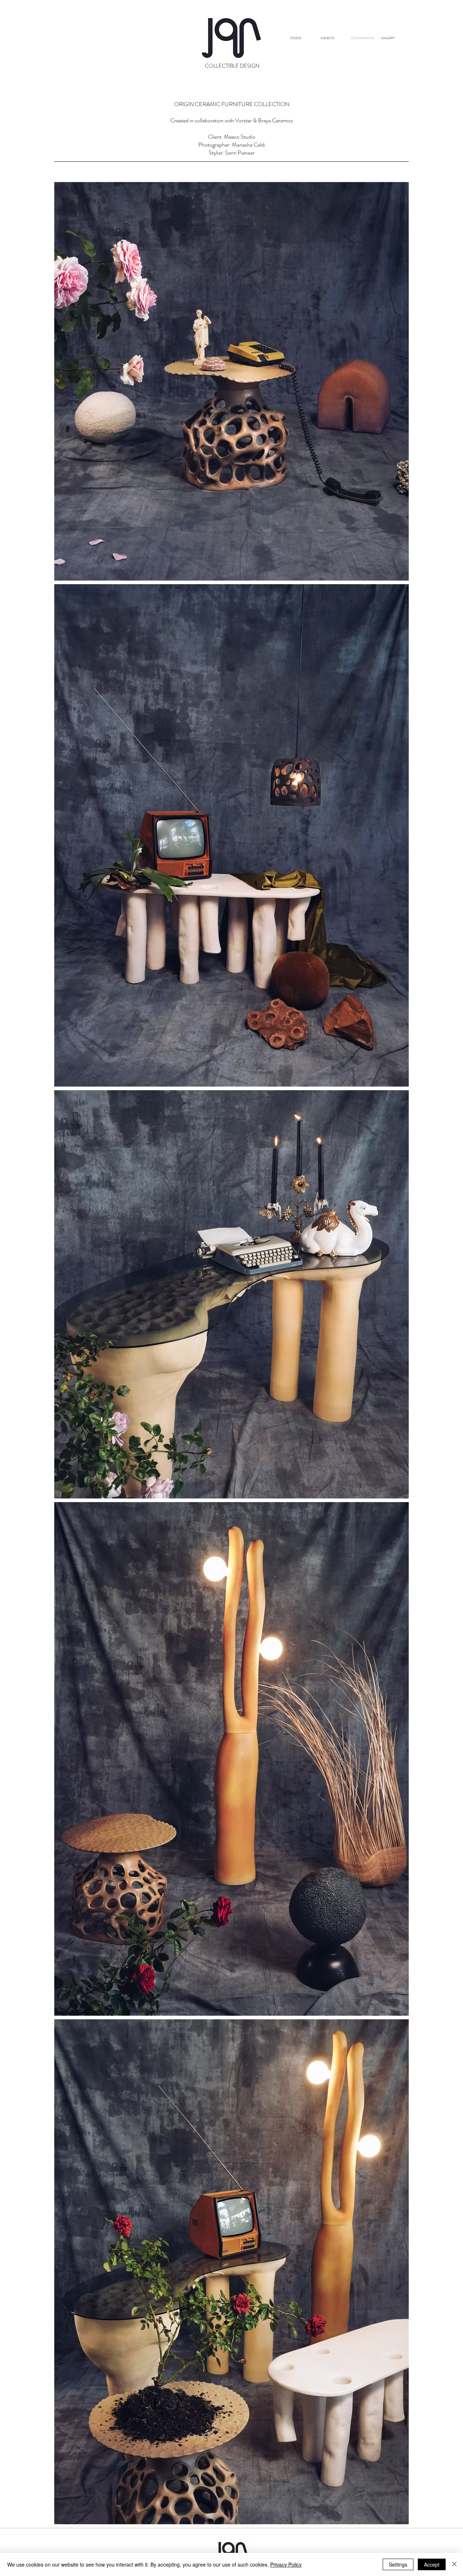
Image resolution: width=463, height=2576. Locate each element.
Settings (398, 2564)
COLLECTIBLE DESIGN (232, 66)
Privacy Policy (286, 2564)
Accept (432, 2564)
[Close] (454, 2564)
